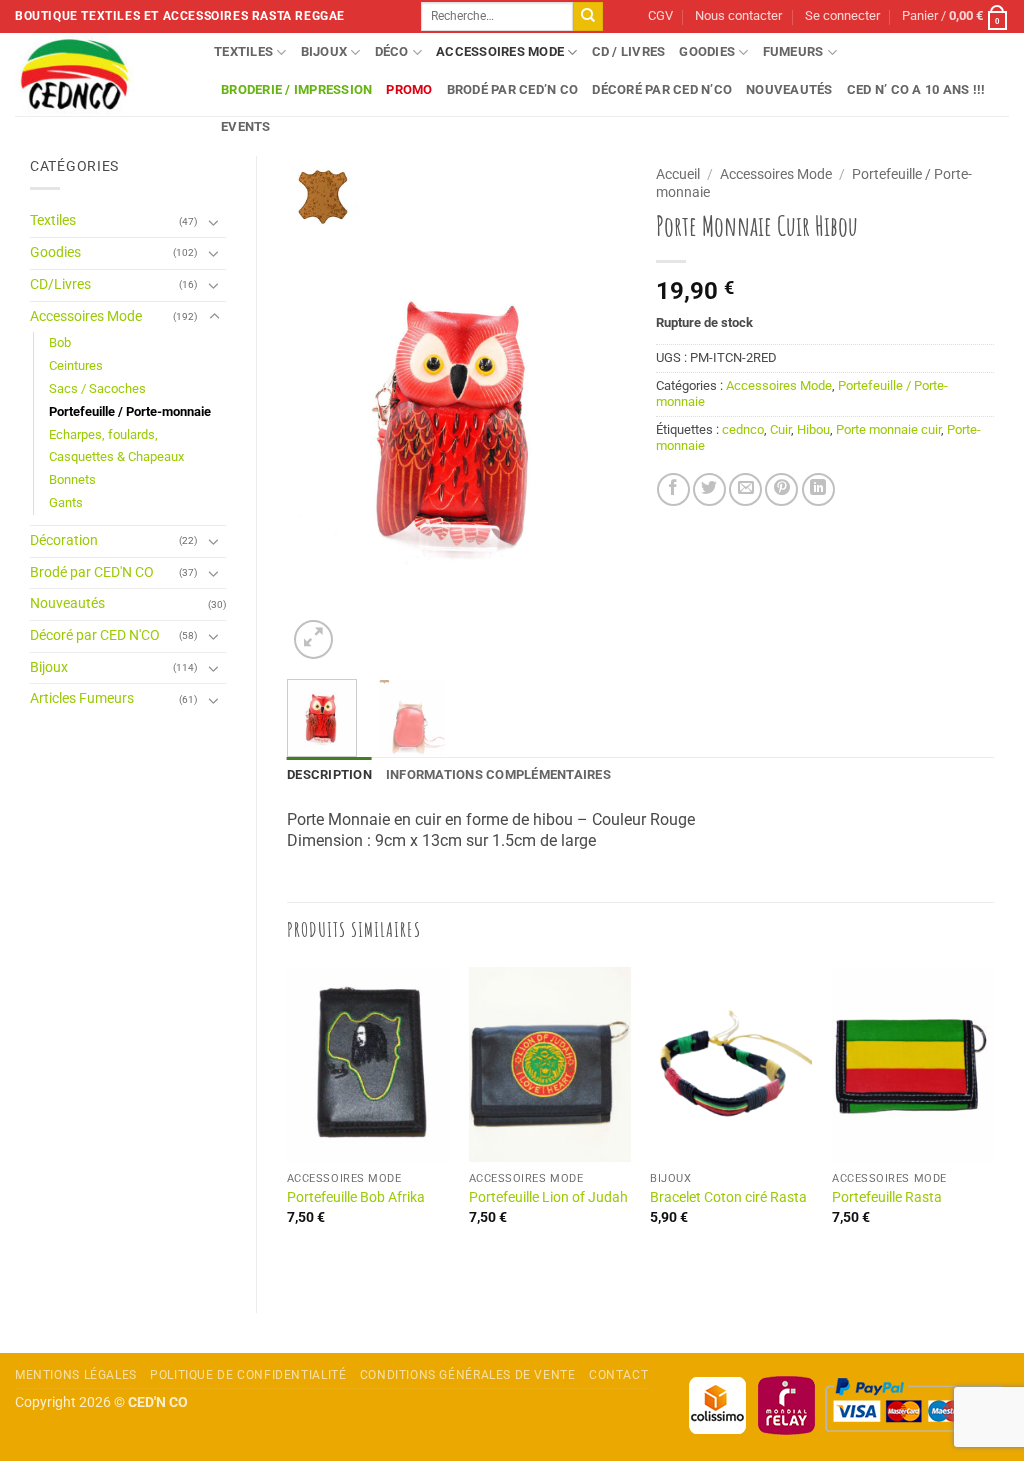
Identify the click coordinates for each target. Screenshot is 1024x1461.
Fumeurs (793, 51)
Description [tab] (329, 774)
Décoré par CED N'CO (95, 635)
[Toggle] (214, 222)
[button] (842, 16)
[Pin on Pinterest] (781, 489)
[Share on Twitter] (709, 489)
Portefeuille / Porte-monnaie (130, 411)
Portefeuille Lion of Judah (548, 1197)
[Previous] (319, 410)
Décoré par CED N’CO (662, 89)
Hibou (813, 429)
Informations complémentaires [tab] (498, 774)
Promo (409, 89)
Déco (392, 51)
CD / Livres (629, 51)
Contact (618, 1375)
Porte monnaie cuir (888, 429)
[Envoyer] (588, 17)
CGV (660, 15)
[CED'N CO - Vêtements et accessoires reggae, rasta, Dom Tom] (99, 74)
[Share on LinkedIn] (818, 489)
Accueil (678, 174)
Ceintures (76, 365)
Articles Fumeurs (82, 698)
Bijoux (324, 51)
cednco (743, 429)
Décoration (64, 540)
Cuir (780, 429)
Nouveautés (789, 89)
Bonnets (72, 479)
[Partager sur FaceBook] (673, 489)
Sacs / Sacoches (97, 388)
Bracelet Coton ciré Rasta (728, 1197)
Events (246, 126)
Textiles (243, 51)
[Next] (594, 410)
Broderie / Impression (296, 89)
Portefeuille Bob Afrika (356, 1197)
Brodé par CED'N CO (92, 572)
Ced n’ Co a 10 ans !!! (916, 89)
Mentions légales (76, 1375)
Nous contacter (738, 15)
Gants (66, 502)
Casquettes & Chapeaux (116, 456)
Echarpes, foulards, (103, 434)
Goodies (707, 51)
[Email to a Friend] (745, 489)
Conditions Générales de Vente (468, 1375)
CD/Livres (60, 284)
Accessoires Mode (500, 51)
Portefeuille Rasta (887, 1197)
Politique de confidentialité (248, 1375)
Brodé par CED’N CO (513, 89)
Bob (60, 342)
